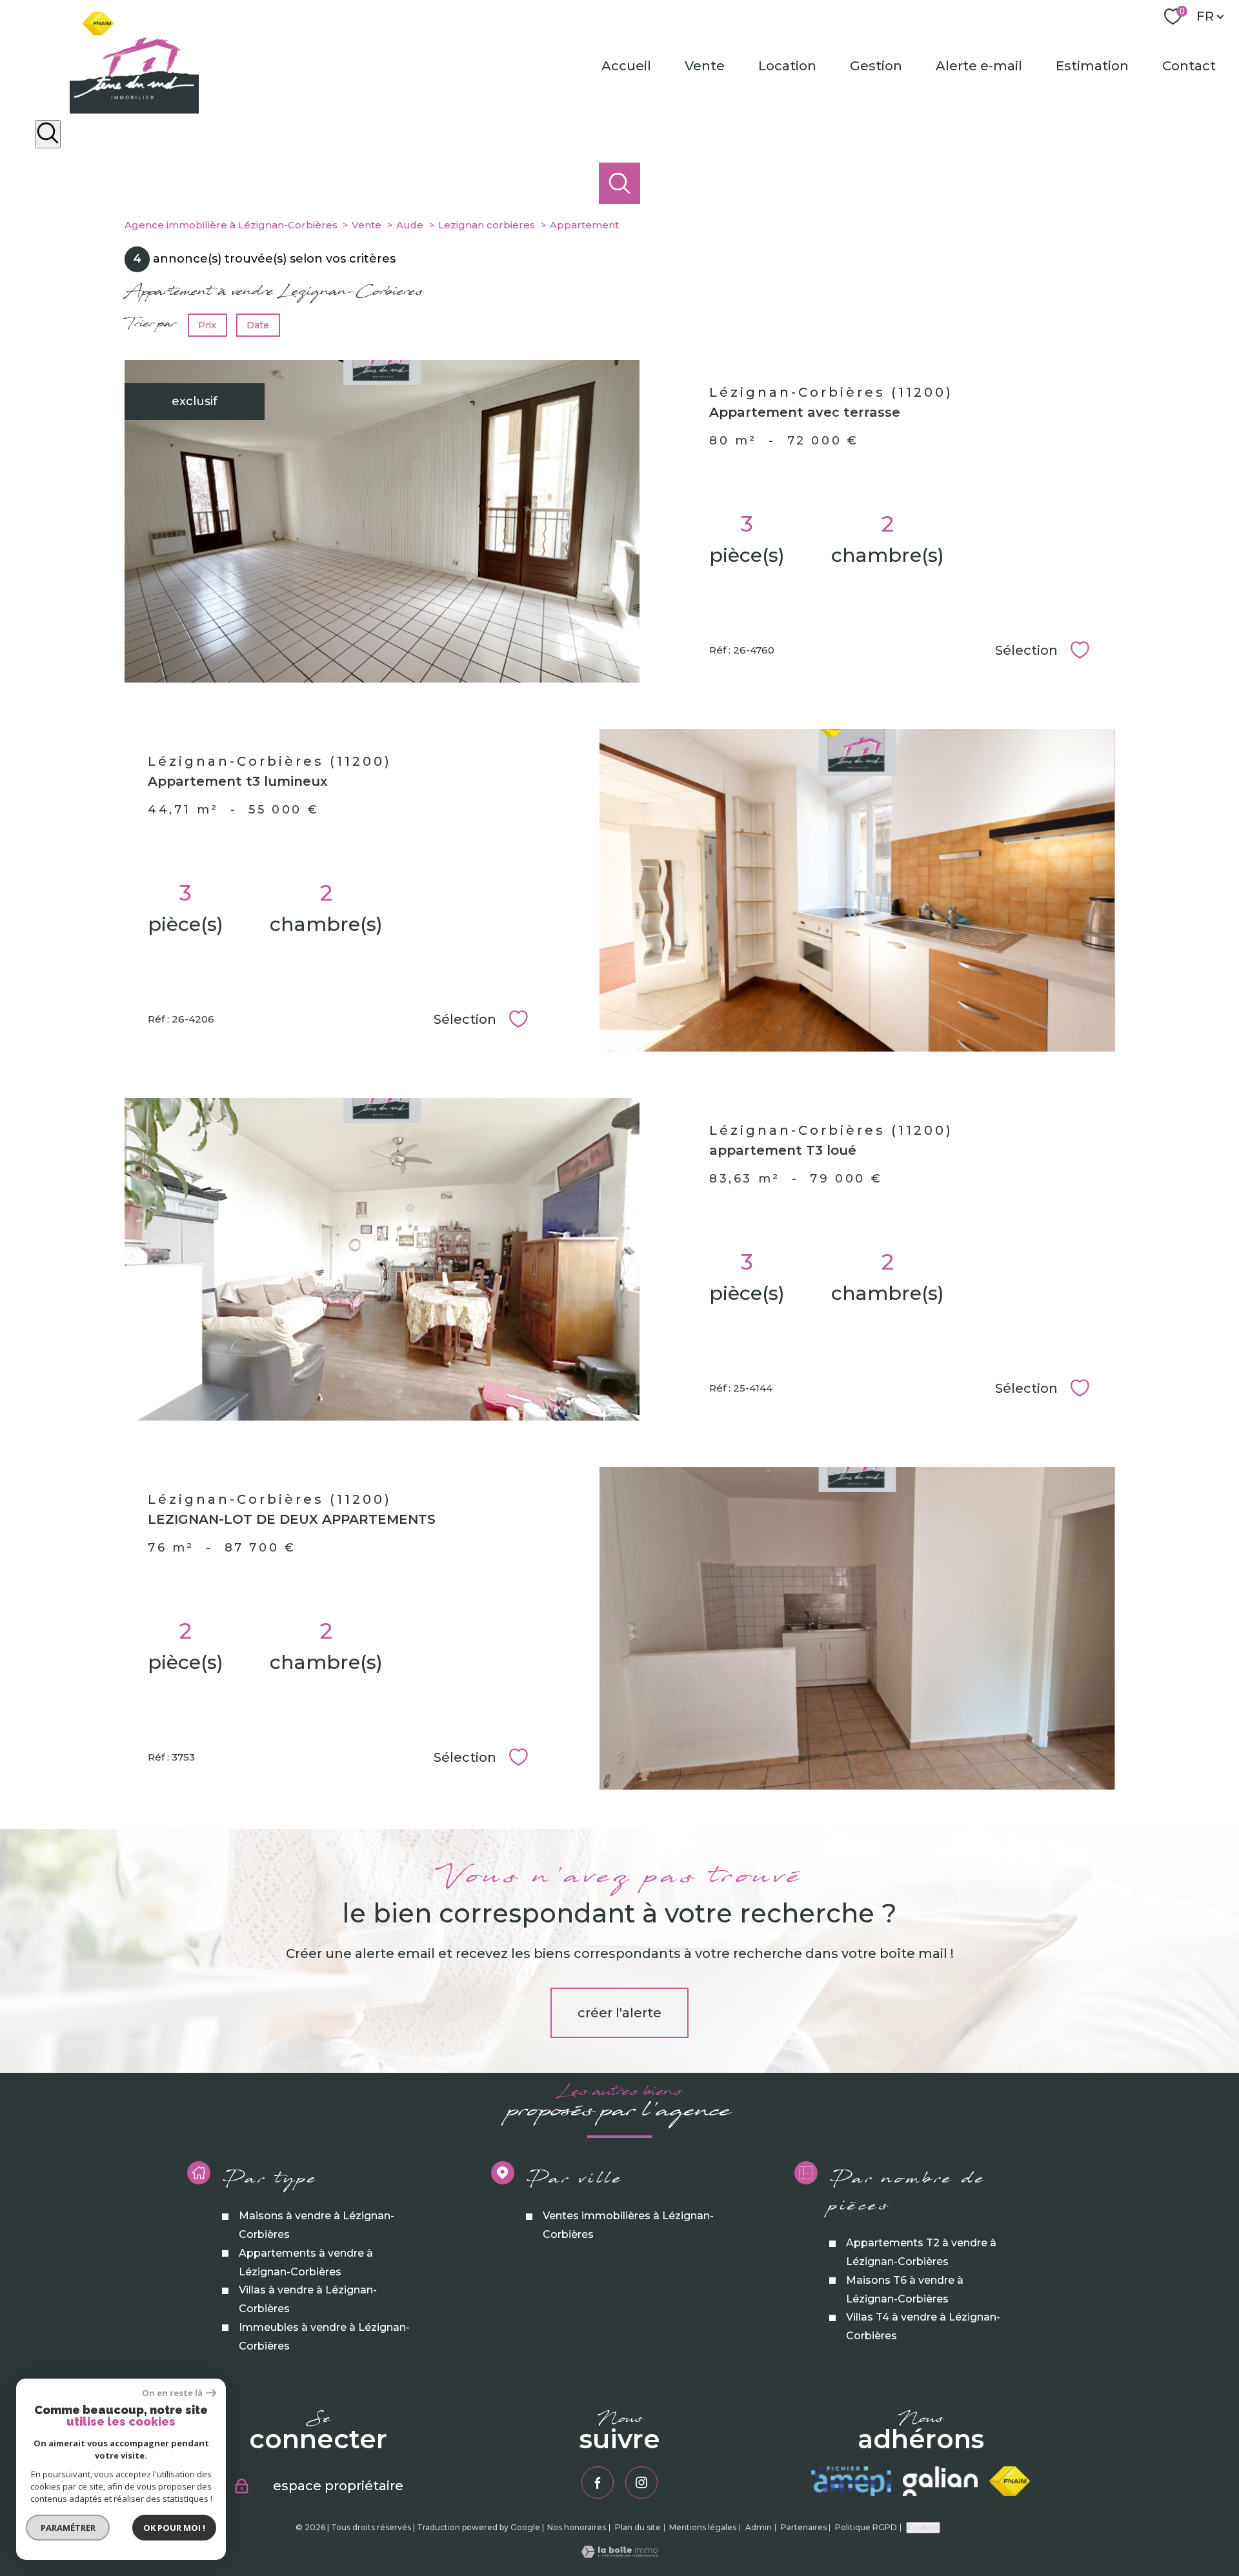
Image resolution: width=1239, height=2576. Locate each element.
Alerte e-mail (979, 66)
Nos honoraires (577, 2527)
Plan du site (638, 2527)
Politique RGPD (866, 2527)
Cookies (923, 2527)
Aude (410, 225)
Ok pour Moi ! (174, 2528)
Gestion (876, 66)
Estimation (1092, 66)
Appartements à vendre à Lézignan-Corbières (305, 2262)
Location (787, 66)
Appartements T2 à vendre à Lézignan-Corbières (921, 2252)
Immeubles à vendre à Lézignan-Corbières (324, 2337)
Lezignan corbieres (487, 225)
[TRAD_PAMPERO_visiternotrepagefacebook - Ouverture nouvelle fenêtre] (598, 2482)
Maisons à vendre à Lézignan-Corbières (316, 2225)
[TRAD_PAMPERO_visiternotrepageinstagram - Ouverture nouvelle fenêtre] (641, 2482)
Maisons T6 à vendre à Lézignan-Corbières (905, 2289)
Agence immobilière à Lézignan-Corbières (231, 225)
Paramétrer (68, 2528)
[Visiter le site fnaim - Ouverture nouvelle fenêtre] (1010, 2481)
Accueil (626, 66)
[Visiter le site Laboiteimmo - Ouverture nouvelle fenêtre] (619, 2554)
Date (258, 324)
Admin (759, 2527)
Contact (1189, 66)
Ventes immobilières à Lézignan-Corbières (628, 2225)
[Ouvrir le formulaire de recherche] (48, 135)
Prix (207, 324)
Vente (705, 66)
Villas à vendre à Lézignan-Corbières (307, 2299)
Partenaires (804, 2527)
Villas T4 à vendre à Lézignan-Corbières (923, 2326)
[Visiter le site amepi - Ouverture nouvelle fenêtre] (851, 2481)
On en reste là (172, 2393)
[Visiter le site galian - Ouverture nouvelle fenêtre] (940, 2481)
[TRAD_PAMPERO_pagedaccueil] (134, 110)
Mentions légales (703, 2527)
